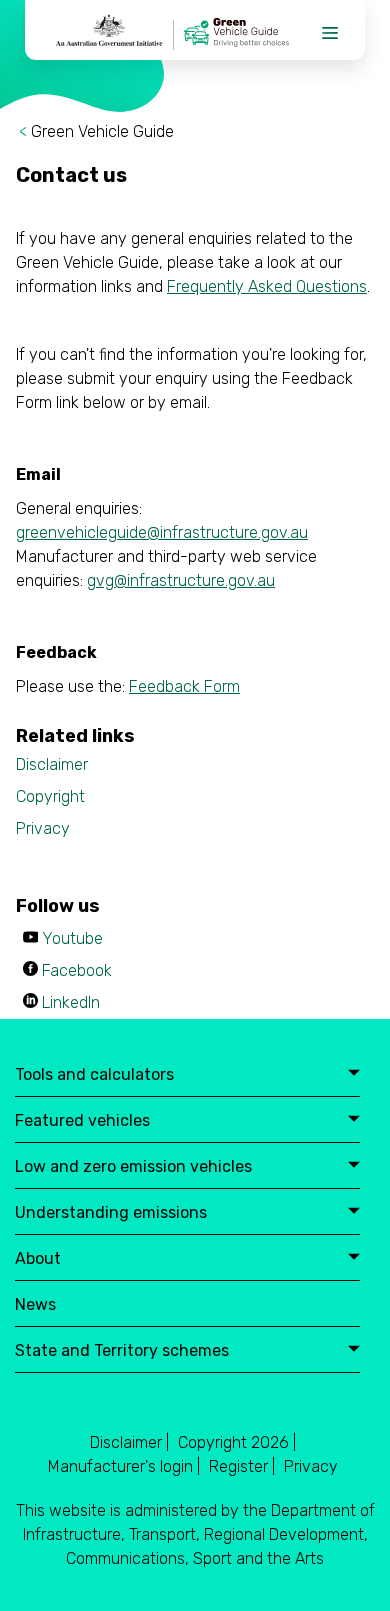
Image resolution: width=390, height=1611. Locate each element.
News (35, 1305)
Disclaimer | (129, 1442)
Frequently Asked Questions (267, 286)
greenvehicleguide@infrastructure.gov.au (162, 532)
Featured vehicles (82, 1121)
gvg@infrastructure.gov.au (181, 580)
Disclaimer (52, 764)
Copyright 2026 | (237, 1442)
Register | (242, 1466)
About (38, 1259)
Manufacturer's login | (124, 1466)
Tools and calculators (94, 1075)
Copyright (50, 796)
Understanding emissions (111, 1213)
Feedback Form (184, 686)
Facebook (77, 970)
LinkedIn (71, 1002)
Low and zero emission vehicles (133, 1167)
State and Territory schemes (122, 1351)
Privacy (43, 828)
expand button (354, 1074)
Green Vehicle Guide (102, 131)
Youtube (72, 938)
